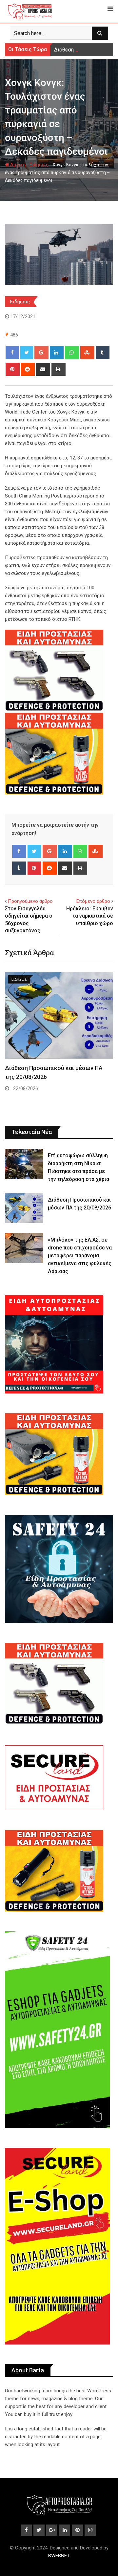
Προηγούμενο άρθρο (30, 901)
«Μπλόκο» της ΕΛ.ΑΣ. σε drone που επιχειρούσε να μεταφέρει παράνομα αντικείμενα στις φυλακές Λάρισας (80, 1256)
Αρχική (17, 165)
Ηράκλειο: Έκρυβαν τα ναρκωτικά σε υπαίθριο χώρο (90, 916)
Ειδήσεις (39, 165)
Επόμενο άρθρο (93, 901)
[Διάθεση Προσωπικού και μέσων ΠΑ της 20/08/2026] (24, 1208)
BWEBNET (59, 2556)
